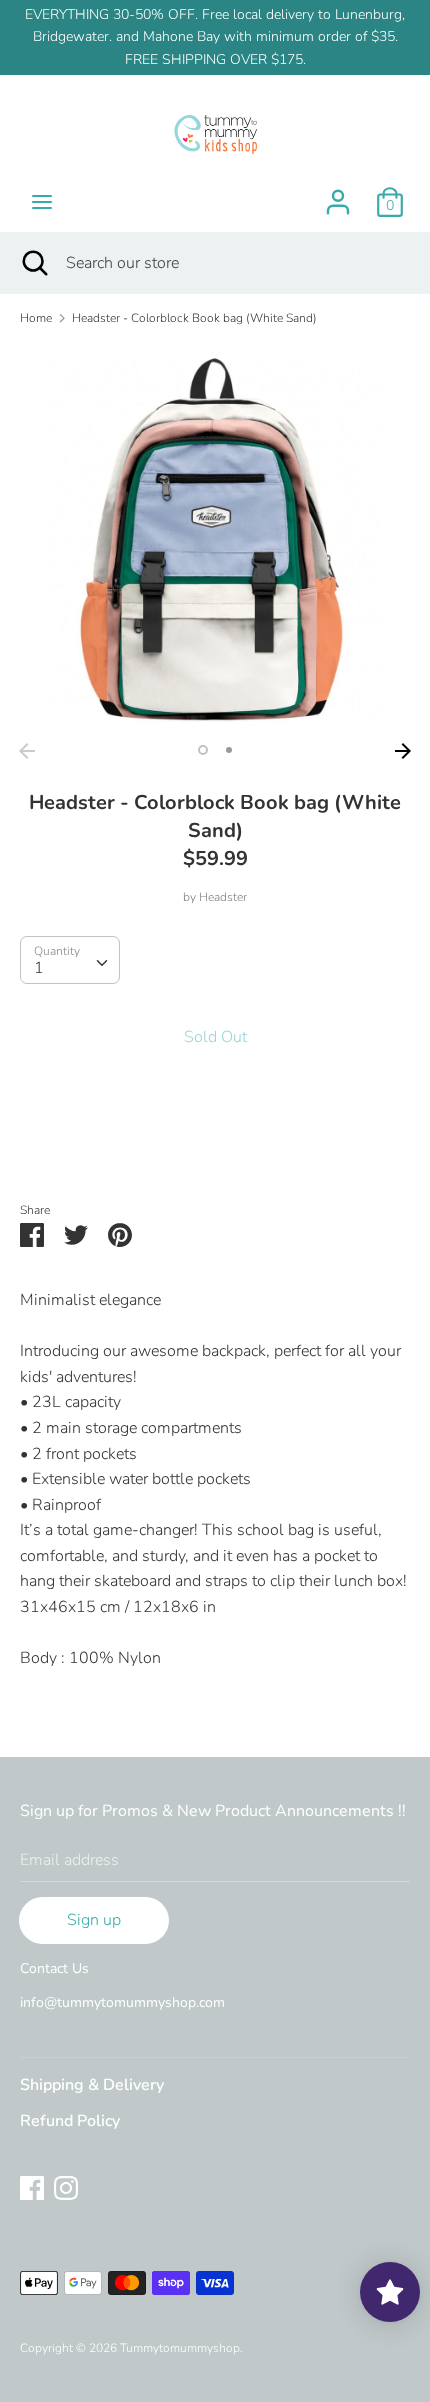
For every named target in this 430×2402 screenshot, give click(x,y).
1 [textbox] (39, 968)
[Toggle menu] (42, 202)
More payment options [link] (215, 1144)
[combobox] (70, 960)
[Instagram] (66, 2187)
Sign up (94, 1920)
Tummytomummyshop (180, 2348)
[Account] (338, 194)
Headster (223, 897)
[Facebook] (32, 2187)
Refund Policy (70, 2121)
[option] (215, 538)
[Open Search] (33, 263)
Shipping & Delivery (92, 2085)
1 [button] (203, 750)
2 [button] (229, 750)
